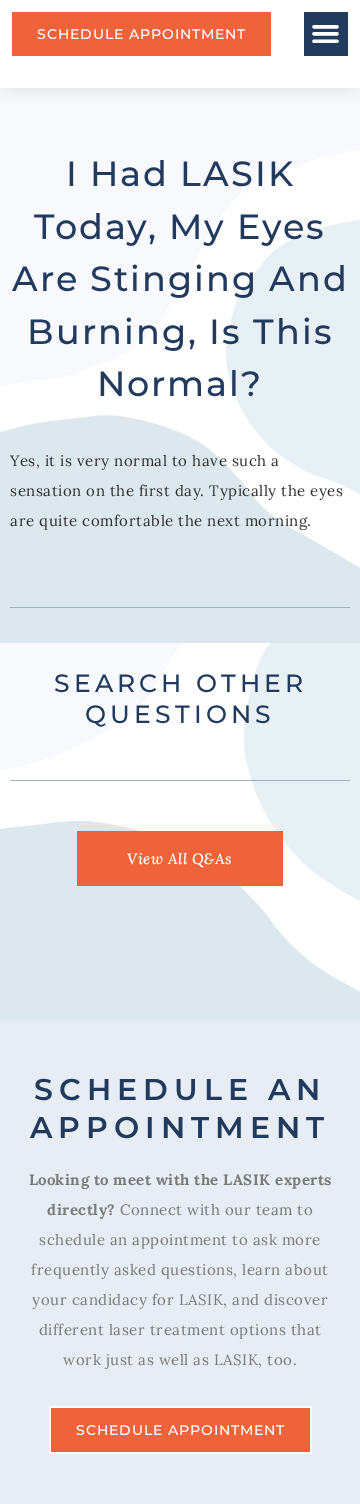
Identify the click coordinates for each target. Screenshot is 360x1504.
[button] (326, 34)
